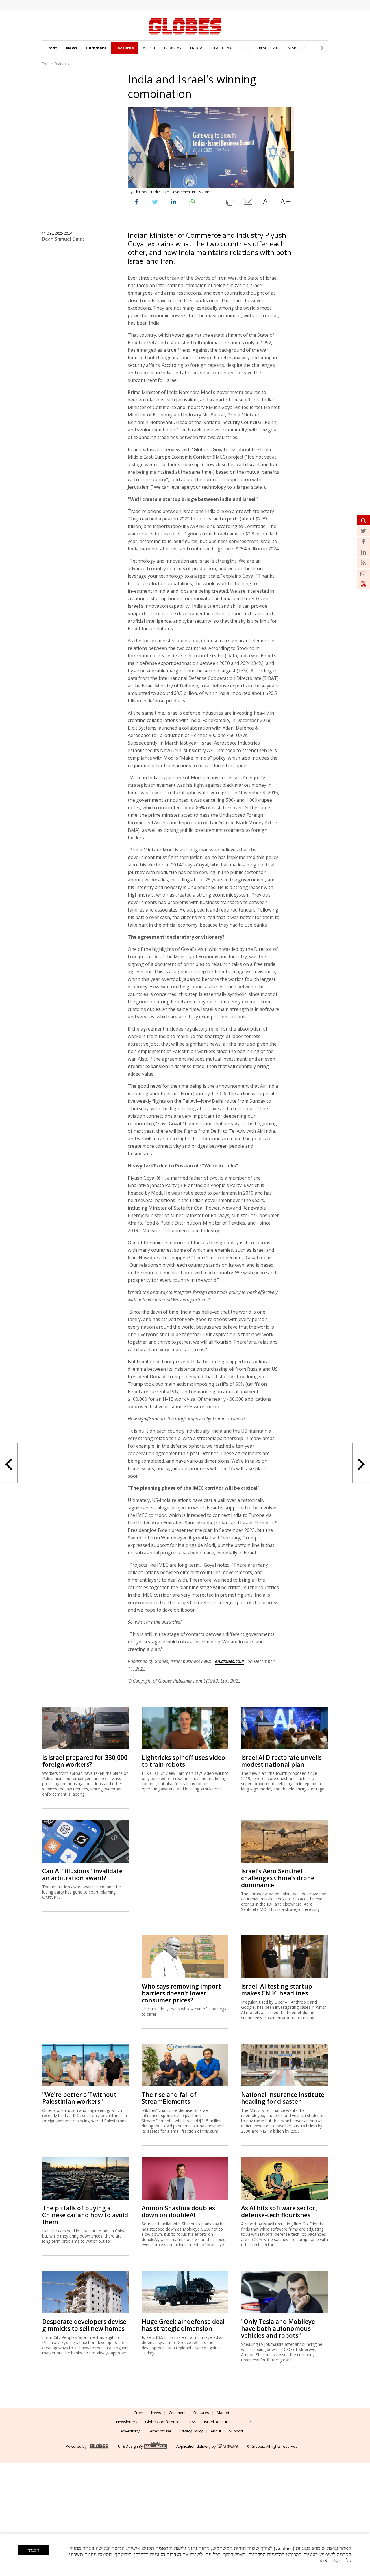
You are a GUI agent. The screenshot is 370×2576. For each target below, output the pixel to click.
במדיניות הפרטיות (267, 2555)
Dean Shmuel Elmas (63, 239)
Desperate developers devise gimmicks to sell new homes (84, 2325)
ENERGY (197, 48)
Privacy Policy (191, 2431)
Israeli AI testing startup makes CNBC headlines (277, 1990)
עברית (246, 2422)
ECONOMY (173, 48)
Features (125, 48)
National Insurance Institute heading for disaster (283, 2098)
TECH (246, 48)
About (216, 2431)
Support (236, 2431)
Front (52, 48)
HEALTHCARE (222, 48)
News (72, 48)
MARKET (149, 48)
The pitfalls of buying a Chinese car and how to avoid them (85, 2215)
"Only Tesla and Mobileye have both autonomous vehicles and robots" (278, 2328)
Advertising (130, 2431)
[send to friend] (248, 203)
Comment (96, 48)
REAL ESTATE (269, 48)
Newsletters (127, 2422)
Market (223, 2413)
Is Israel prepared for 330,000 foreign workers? (85, 1761)
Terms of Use (160, 2431)
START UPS (297, 48)
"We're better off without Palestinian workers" (79, 2098)
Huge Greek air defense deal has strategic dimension (183, 2325)
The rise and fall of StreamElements (169, 2098)
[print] (230, 203)
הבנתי (33, 2550)
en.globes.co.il (229, 1661)
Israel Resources (219, 2422)
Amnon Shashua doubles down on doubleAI (178, 2212)
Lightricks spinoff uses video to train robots (183, 1761)
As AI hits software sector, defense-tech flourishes (279, 2212)
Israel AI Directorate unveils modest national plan (281, 1761)
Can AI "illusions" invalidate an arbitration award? (82, 1874)
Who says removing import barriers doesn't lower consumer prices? (181, 1993)
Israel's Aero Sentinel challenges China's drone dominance (278, 1878)
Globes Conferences (163, 2422)
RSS (193, 2422)
